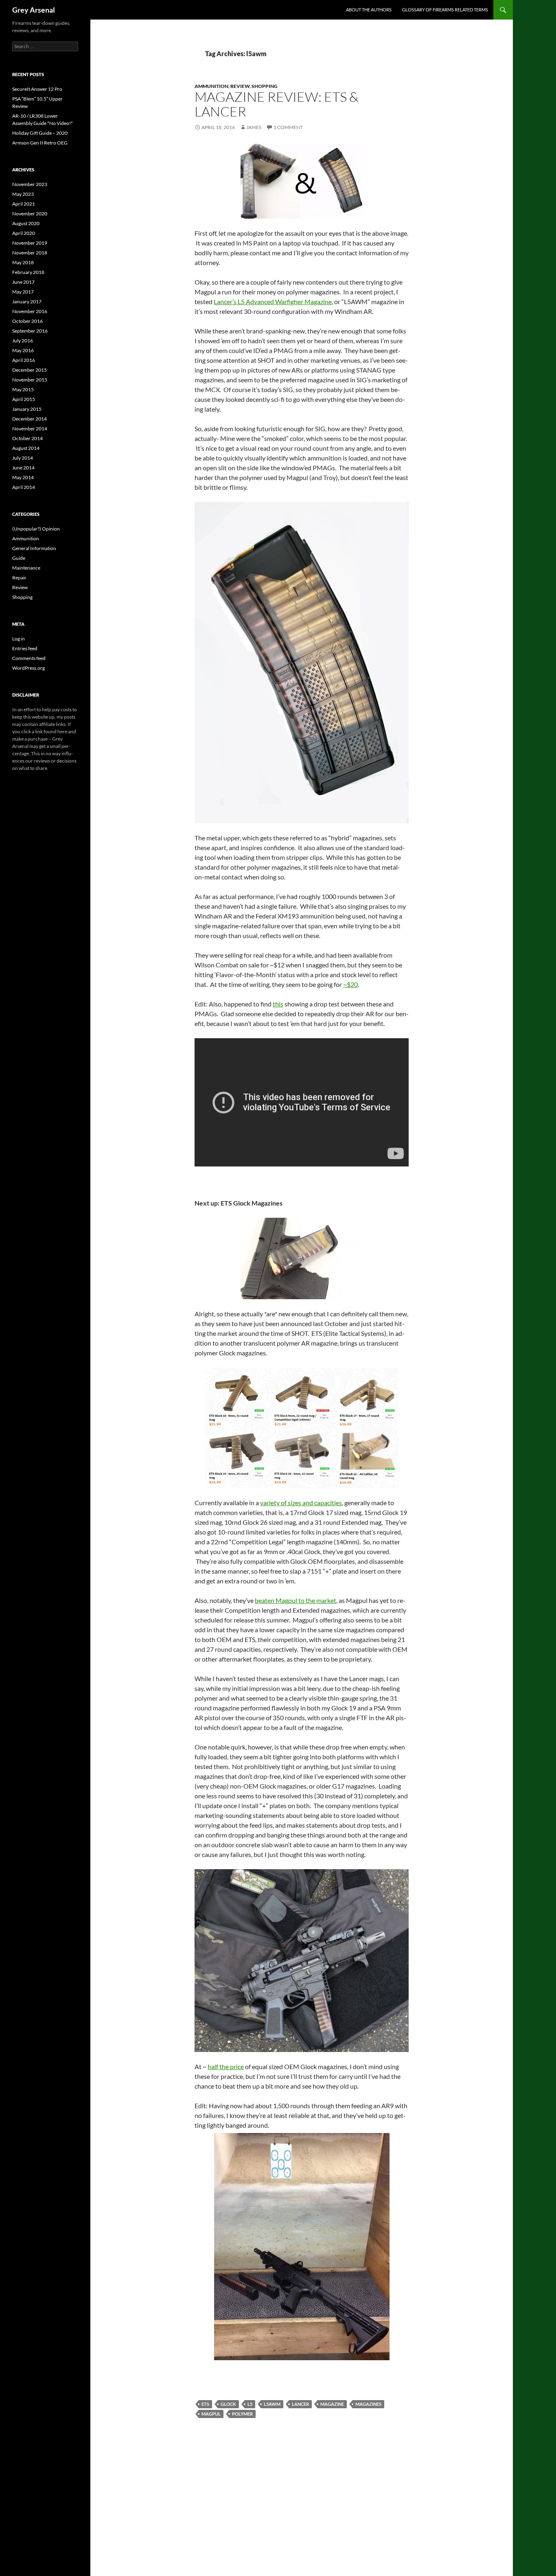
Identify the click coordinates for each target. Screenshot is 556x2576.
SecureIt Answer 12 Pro (37, 89)
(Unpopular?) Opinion (36, 529)
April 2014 (24, 487)
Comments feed (29, 658)
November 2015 (30, 380)
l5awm (272, 2404)
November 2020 (30, 214)
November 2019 (30, 243)
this (278, 1004)
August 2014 (26, 448)
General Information (34, 548)
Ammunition (211, 86)
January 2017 (27, 301)
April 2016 (24, 360)
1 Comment (288, 127)
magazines (368, 2404)
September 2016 (30, 331)
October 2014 (27, 438)
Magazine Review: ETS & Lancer (277, 104)
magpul (211, 2414)
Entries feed (25, 648)
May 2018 (23, 262)
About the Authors (369, 10)
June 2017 (23, 282)
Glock (228, 2404)
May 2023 (23, 194)
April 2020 (24, 233)
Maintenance (26, 568)
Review (240, 86)
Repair (19, 578)
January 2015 (27, 409)
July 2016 (23, 341)
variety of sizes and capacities (301, 1503)
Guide (19, 558)
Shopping (265, 86)
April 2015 (24, 399)
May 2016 (23, 350)
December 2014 (30, 419)
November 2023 (30, 184)
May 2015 (23, 389)
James (254, 127)
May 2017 (23, 292)
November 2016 (30, 311)
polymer (242, 2414)
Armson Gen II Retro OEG (40, 143)
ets (205, 2404)
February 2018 (28, 272)
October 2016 (27, 321)
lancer (300, 2404)
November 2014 (30, 429)
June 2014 (23, 468)
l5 (250, 2404)
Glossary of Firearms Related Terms (445, 10)
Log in (19, 639)
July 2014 (23, 458)
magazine (332, 2404)
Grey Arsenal (34, 10)
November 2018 (30, 253)
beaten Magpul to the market (296, 1600)
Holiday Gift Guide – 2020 (40, 133)
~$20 (350, 984)
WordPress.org (28, 668)
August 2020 (26, 223)
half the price (226, 2066)
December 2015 (30, 370)
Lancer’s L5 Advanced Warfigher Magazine (273, 301)
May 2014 (23, 477)
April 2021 (24, 204)
